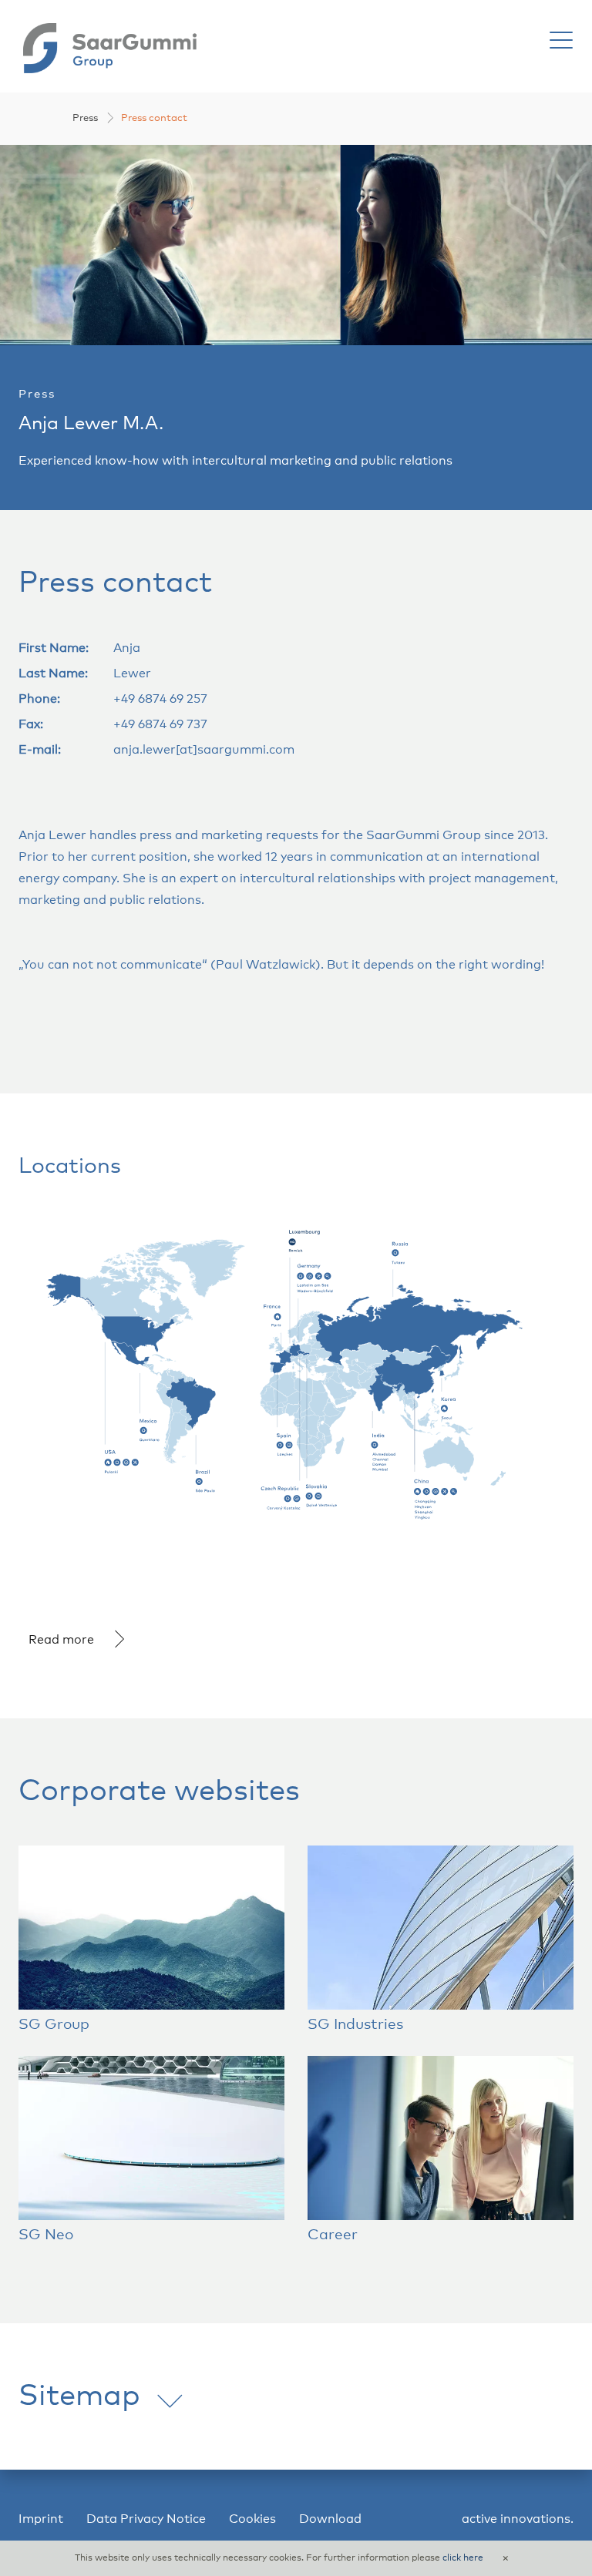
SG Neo (46, 2235)
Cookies (252, 2519)
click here (463, 2558)
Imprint (41, 2519)
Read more (61, 1640)
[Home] (110, 47)
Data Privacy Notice (146, 2519)
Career (333, 2235)
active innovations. (518, 2519)
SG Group (54, 2025)
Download (330, 2519)
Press (85, 118)
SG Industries (355, 2025)
